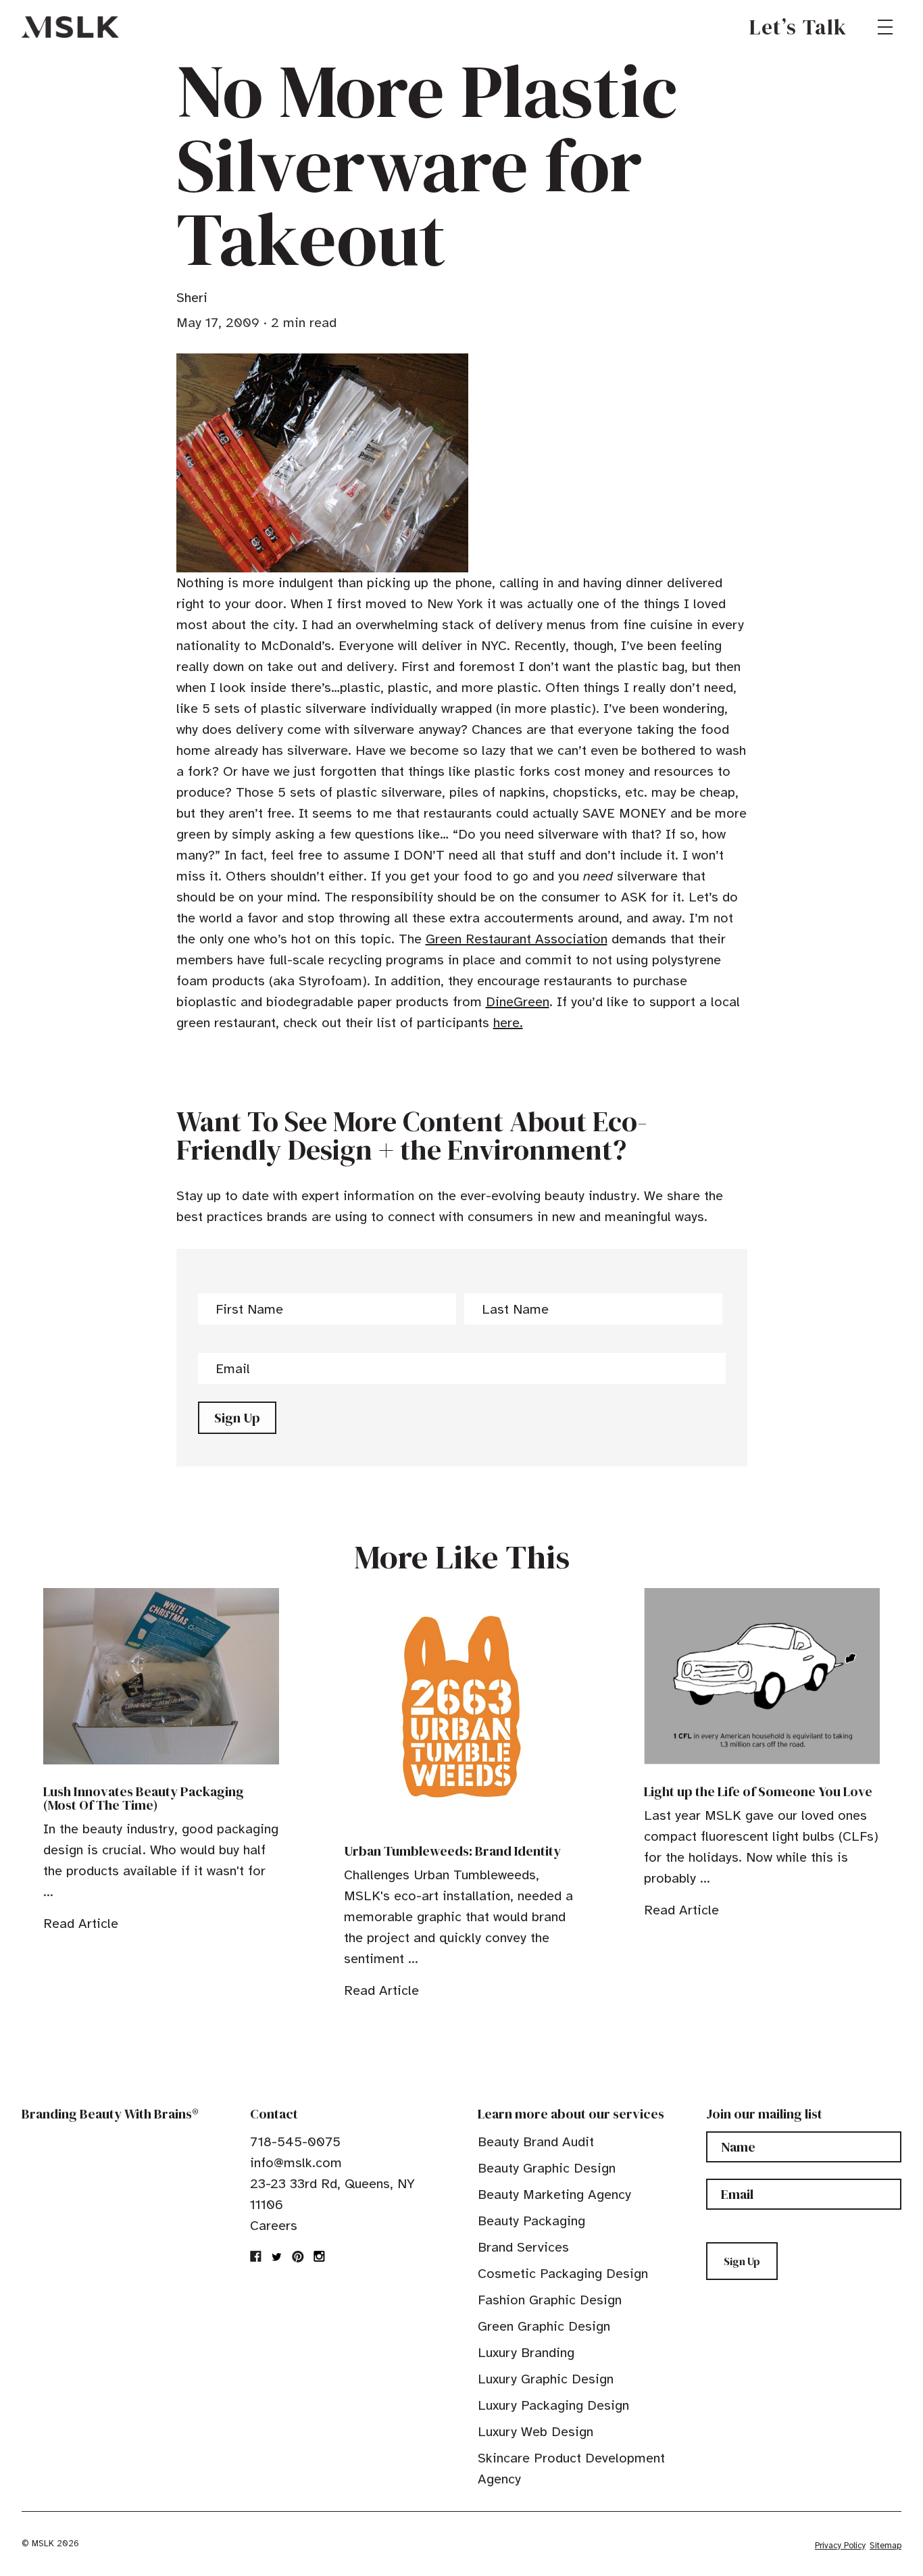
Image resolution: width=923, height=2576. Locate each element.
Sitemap (885, 2546)
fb (256, 2256)
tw (277, 2256)
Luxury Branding (526, 2353)
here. (508, 1023)
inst (319, 2256)
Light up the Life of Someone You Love (758, 1791)
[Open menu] (885, 27)
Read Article (81, 1924)
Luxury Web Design (535, 2432)
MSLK (70, 27)
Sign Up (237, 1418)
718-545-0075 (295, 2142)
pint (298, 2256)
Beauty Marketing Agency (554, 2195)
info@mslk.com (296, 2163)
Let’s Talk (798, 27)
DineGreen (518, 1002)
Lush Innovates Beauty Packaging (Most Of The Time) (144, 1798)
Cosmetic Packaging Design (563, 2274)
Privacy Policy (840, 2546)
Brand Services (523, 2247)
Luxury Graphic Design (546, 2379)
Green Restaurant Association (517, 939)
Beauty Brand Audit (536, 2142)
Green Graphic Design (544, 2326)
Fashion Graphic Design (550, 2300)
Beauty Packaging (531, 2221)
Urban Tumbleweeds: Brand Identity (452, 1851)
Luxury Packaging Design (553, 2405)
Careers (274, 2226)
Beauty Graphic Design (547, 2168)
